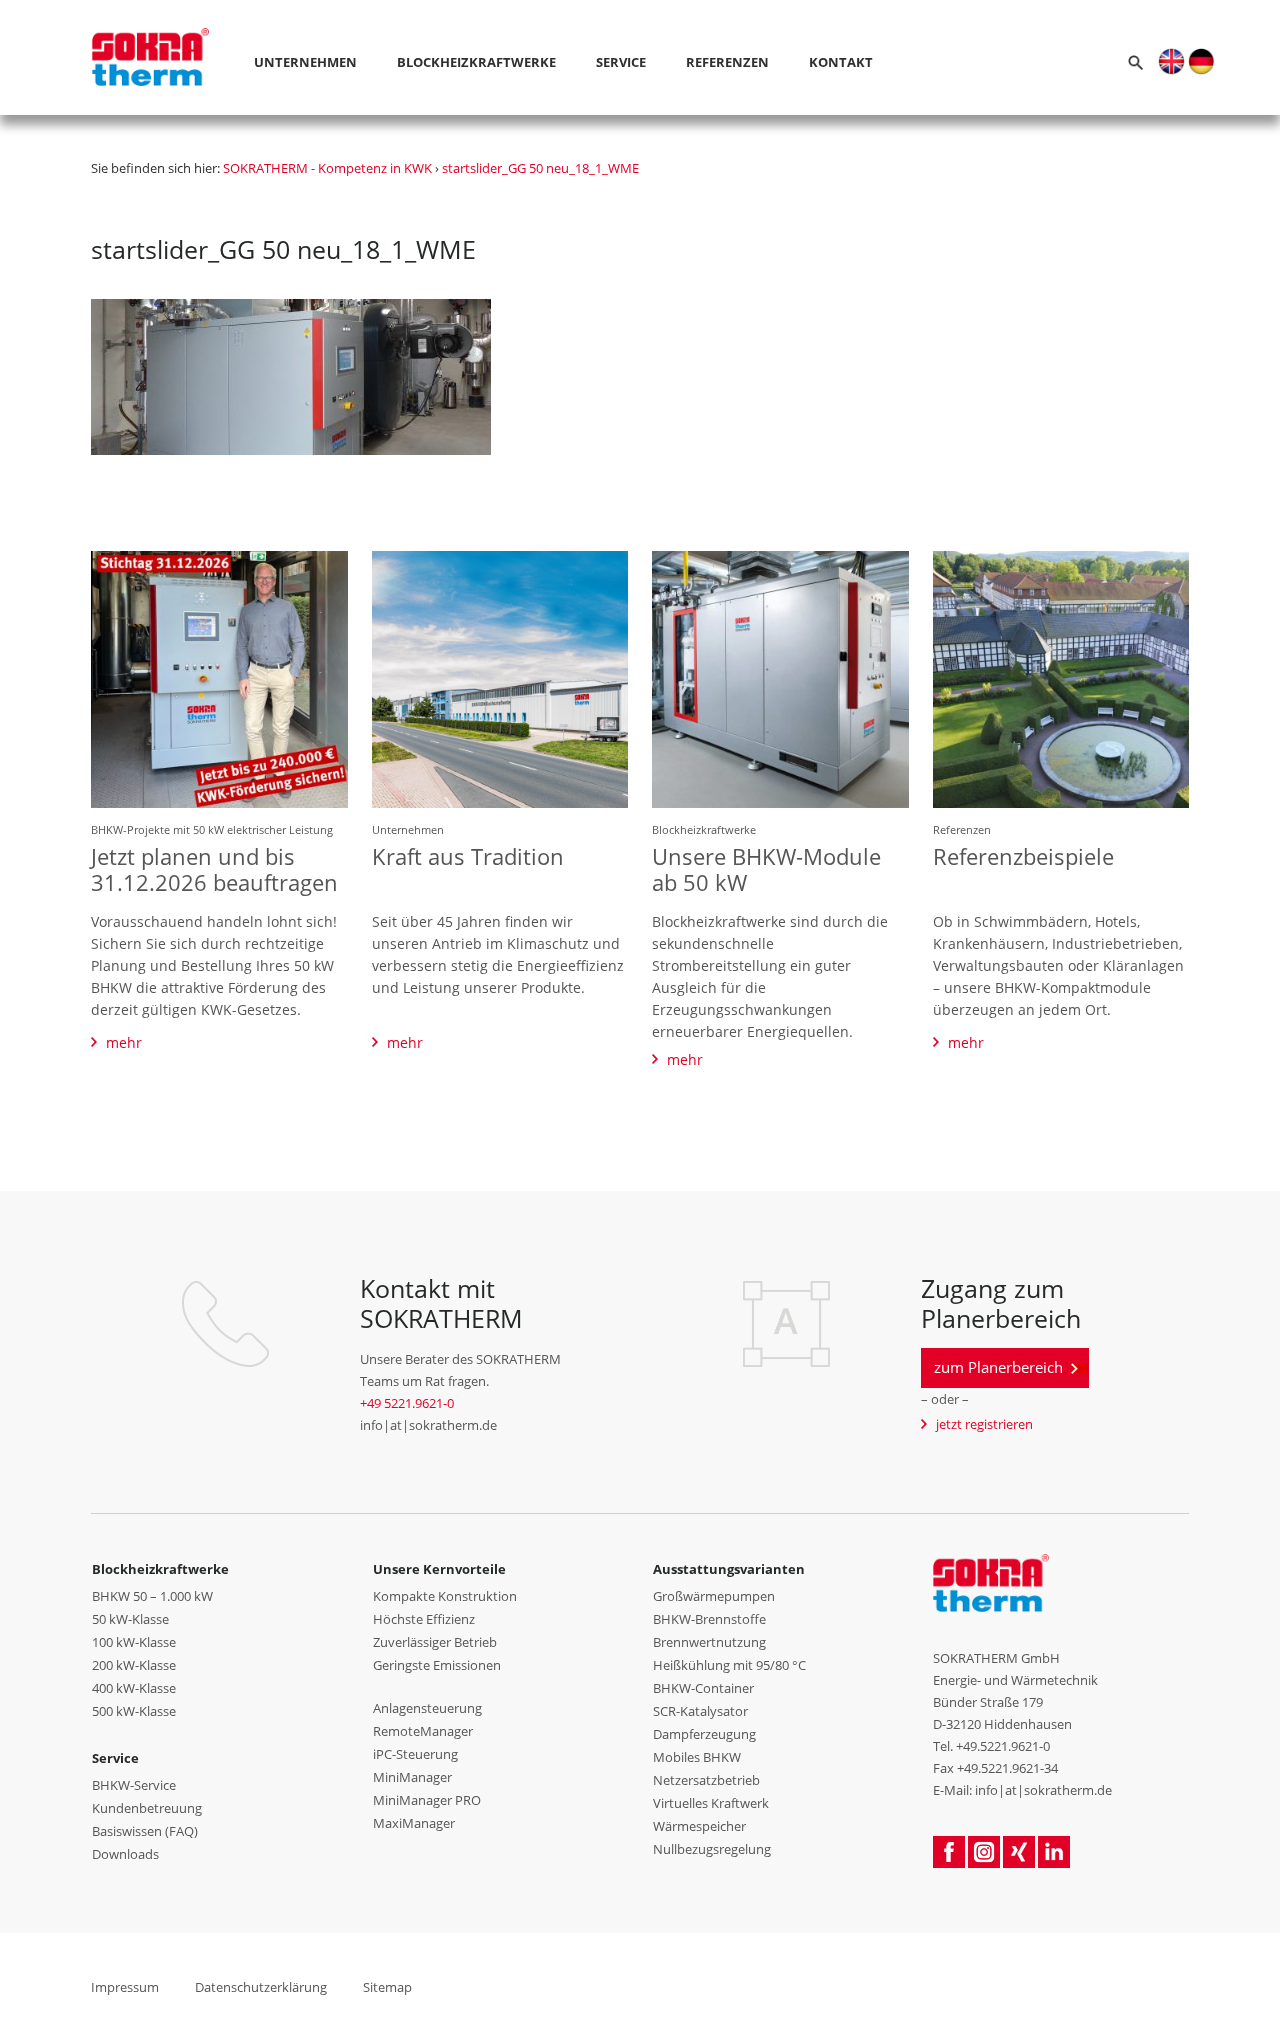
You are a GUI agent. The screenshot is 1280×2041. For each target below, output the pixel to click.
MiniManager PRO (427, 1800)
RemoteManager (423, 1731)
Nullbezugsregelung (712, 1849)
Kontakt (841, 62)
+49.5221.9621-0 (1003, 1746)
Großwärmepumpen (714, 1596)
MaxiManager (414, 1823)
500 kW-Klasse (134, 1711)
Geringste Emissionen (437, 1665)
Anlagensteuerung (427, 1708)
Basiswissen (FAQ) (145, 1831)
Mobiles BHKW (697, 1757)
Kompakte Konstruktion (445, 1596)
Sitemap (387, 1987)
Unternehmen (305, 62)
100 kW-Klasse (134, 1642)
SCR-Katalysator (700, 1711)
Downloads (125, 1854)
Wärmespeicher (699, 1826)
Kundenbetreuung (147, 1808)
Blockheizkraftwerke (476, 62)
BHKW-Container (703, 1688)
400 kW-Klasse (134, 1688)
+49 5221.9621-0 (407, 1403)
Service (621, 62)
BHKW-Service (134, 1785)
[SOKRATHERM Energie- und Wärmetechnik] (991, 1582)
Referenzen (727, 62)
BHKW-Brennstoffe (709, 1619)
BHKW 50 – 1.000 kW (152, 1596)
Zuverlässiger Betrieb (435, 1642)
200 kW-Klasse (134, 1665)
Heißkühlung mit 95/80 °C (729, 1665)
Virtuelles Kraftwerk (711, 1803)
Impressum (125, 1987)
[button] (1171, 60)
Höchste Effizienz (424, 1619)
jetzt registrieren (984, 1424)
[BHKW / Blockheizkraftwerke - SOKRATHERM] (150, 30)
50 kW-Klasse (130, 1619)
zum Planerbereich (998, 1367)
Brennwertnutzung (709, 1642)
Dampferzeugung (704, 1734)
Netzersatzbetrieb (706, 1780)
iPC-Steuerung (415, 1754)
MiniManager (412, 1777)
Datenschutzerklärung (261, 1987)
